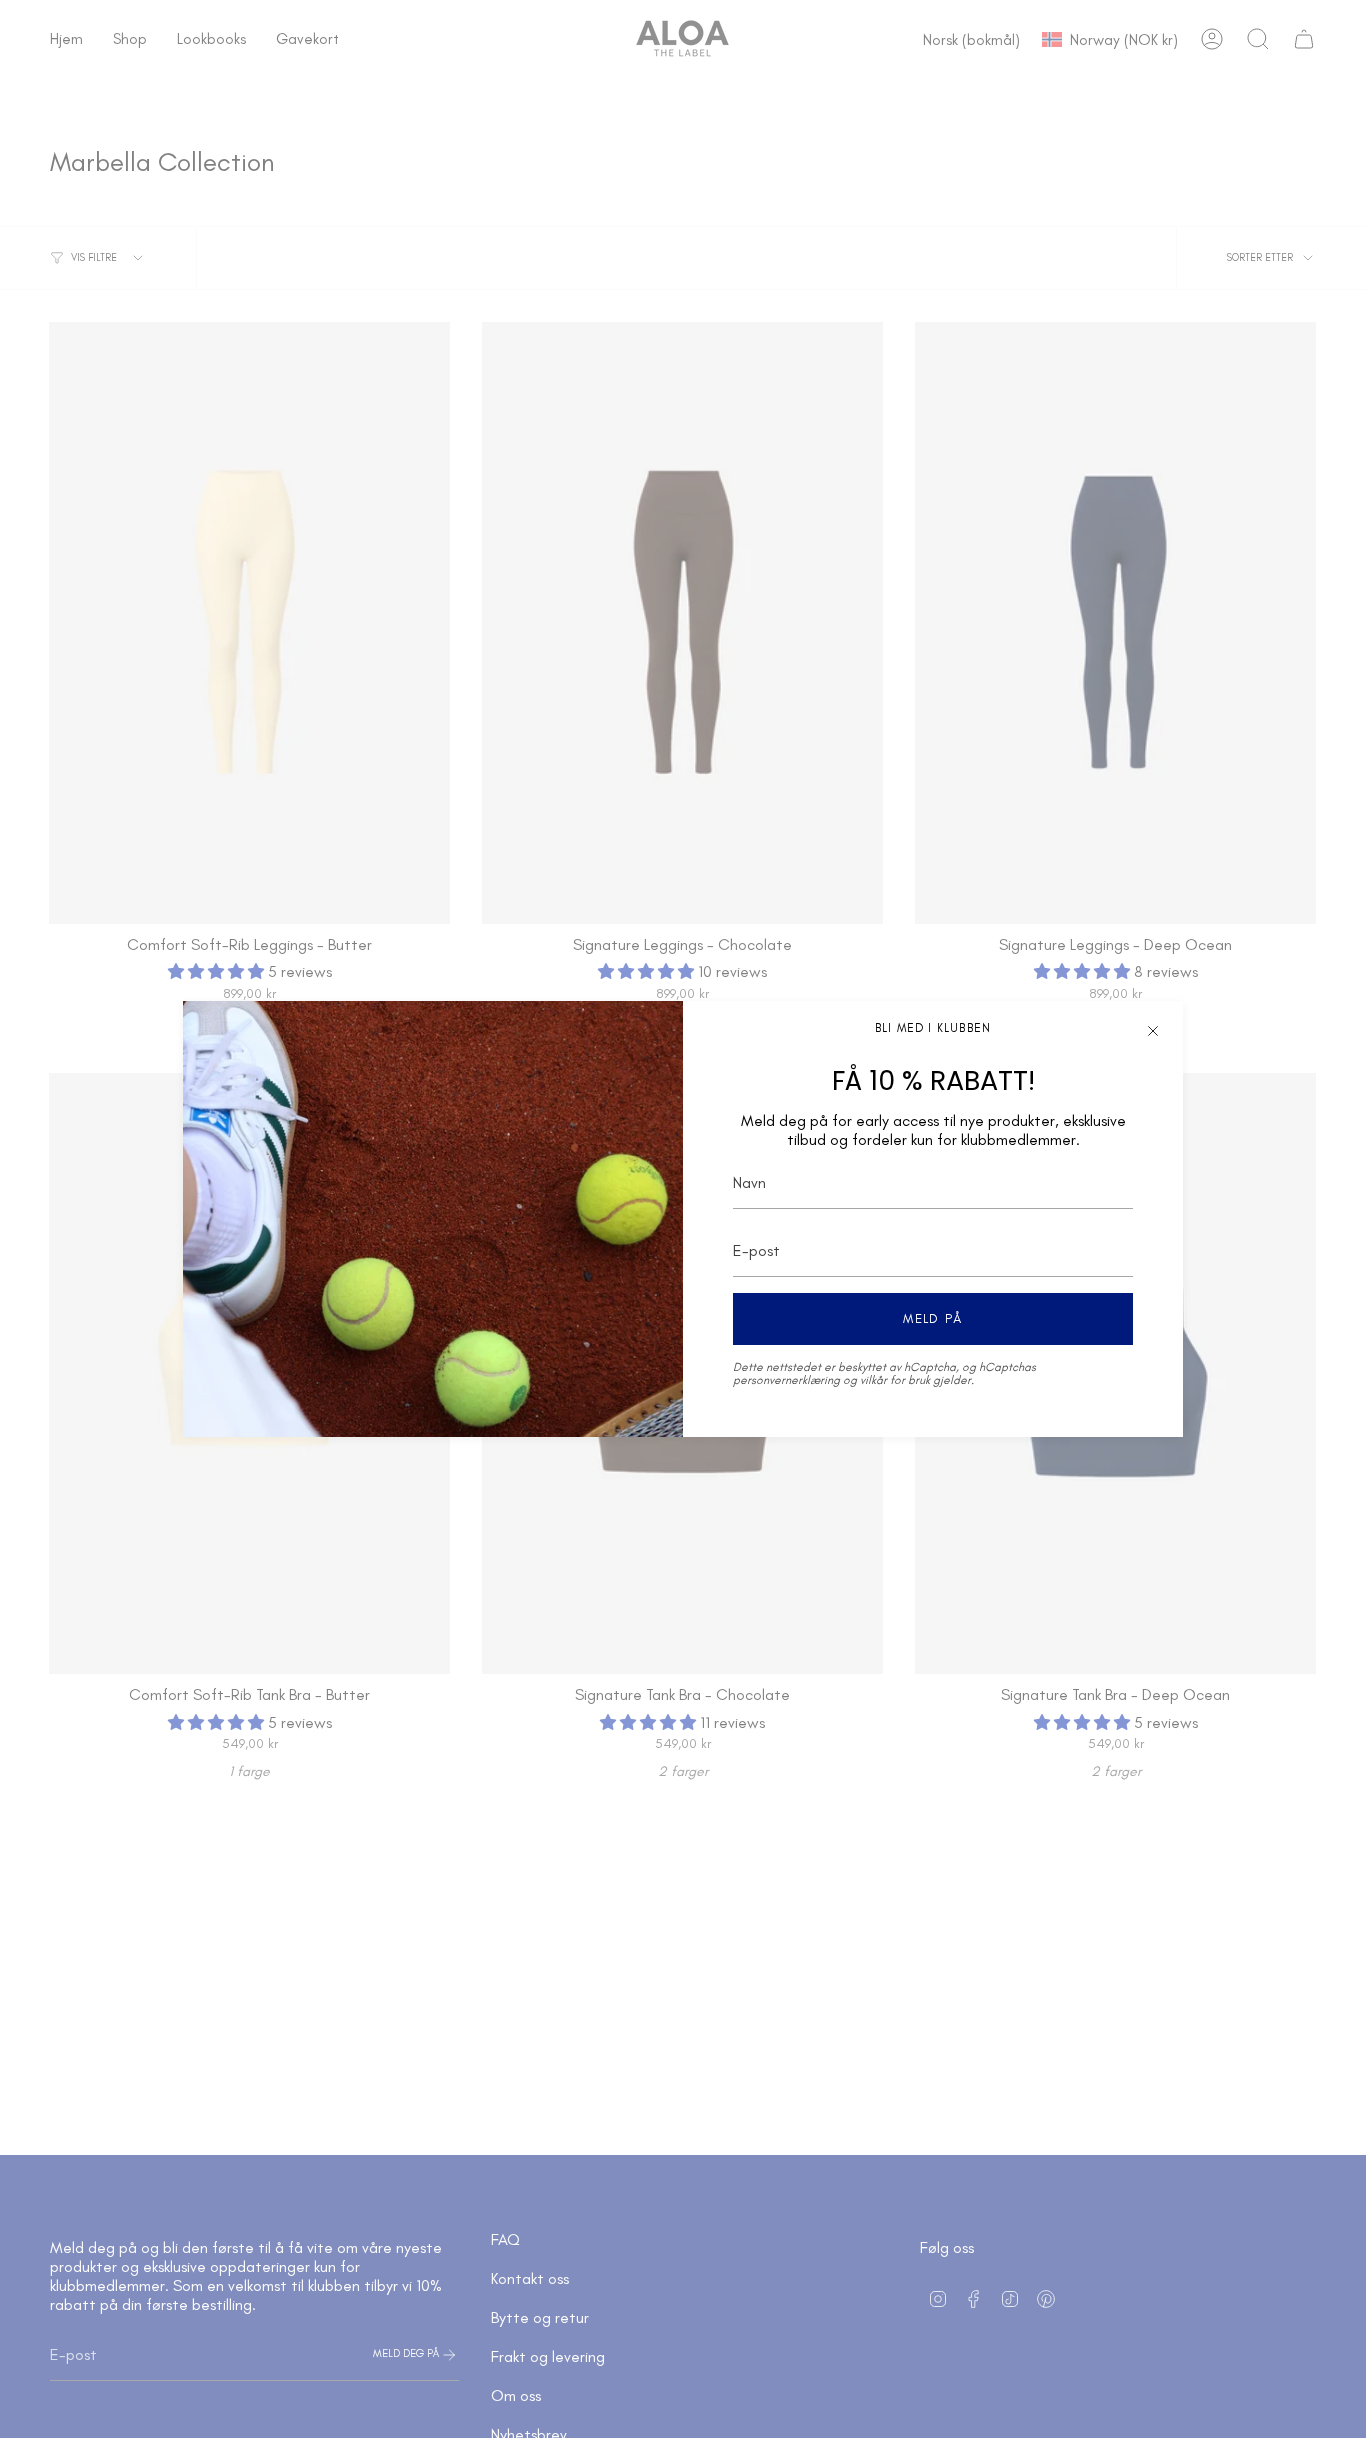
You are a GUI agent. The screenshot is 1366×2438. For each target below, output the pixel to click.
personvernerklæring (786, 1380)
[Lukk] (1153, 1031)
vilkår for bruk (895, 1380)
